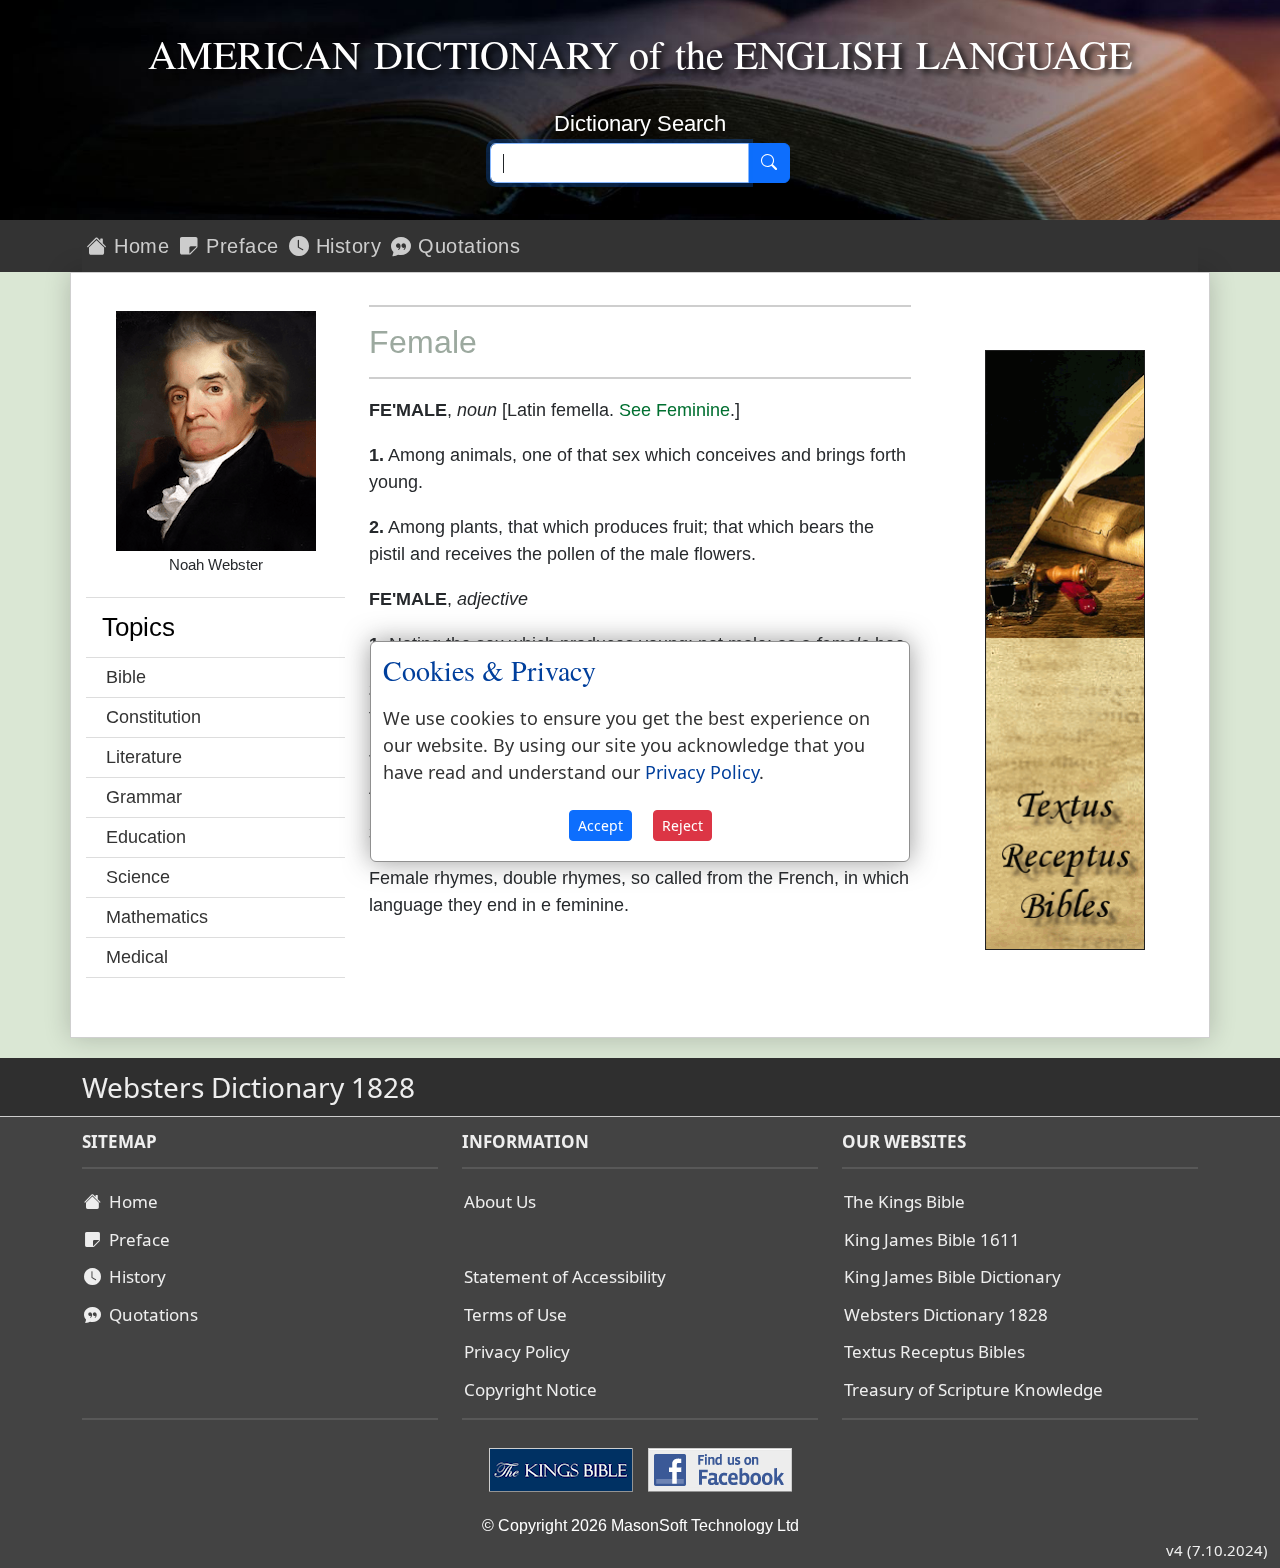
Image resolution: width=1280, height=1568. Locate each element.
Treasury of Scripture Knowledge (973, 1389)
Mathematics (157, 917)
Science (138, 877)
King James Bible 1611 (932, 1239)
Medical (137, 957)
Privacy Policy (517, 1351)
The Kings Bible (904, 1201)
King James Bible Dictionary (952, 1276)
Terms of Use (515, 1314)
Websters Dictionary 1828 (946, 1314)
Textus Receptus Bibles (934, 1351)
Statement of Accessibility (565, 1276)
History (345, 246)
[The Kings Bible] (563, 1469)
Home (139, 246)
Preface (239, 246)
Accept (600, 825)
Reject (682, 825)
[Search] (769, 163)
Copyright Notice (530, 1389)
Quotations (466, 246)
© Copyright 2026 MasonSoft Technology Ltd (640, 1525)
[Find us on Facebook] (717, 1469)
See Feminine (674, 410)
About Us (500, 1201)
